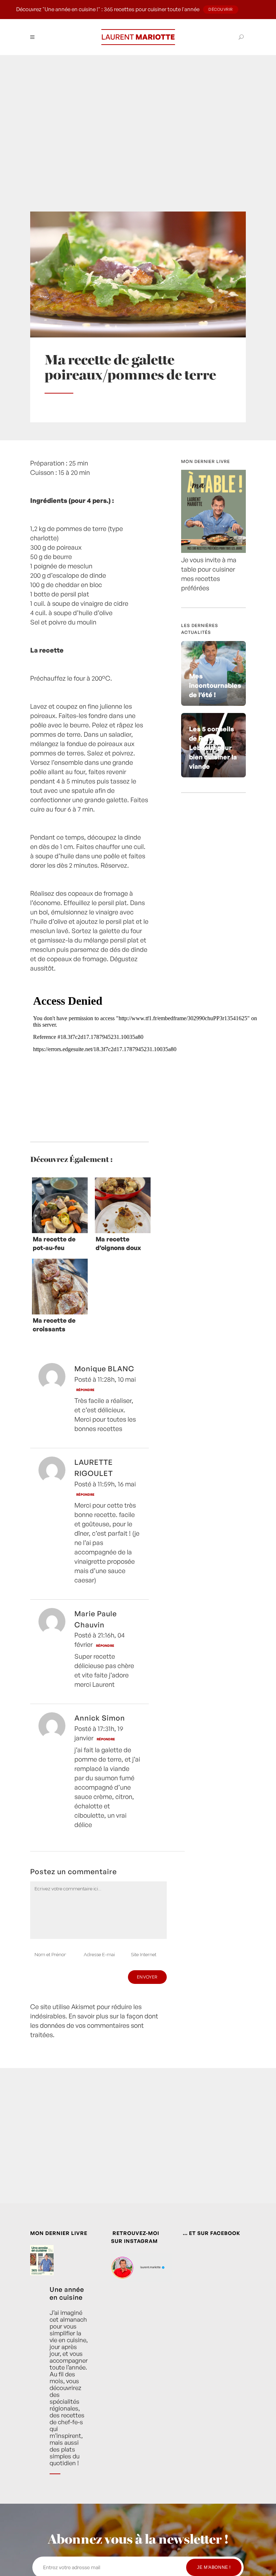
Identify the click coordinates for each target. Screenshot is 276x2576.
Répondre (85, 1390)
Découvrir (221, 9)
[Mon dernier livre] (213, 550)
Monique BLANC (104, 1369)
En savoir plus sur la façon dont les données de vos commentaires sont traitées (94, 2025)
